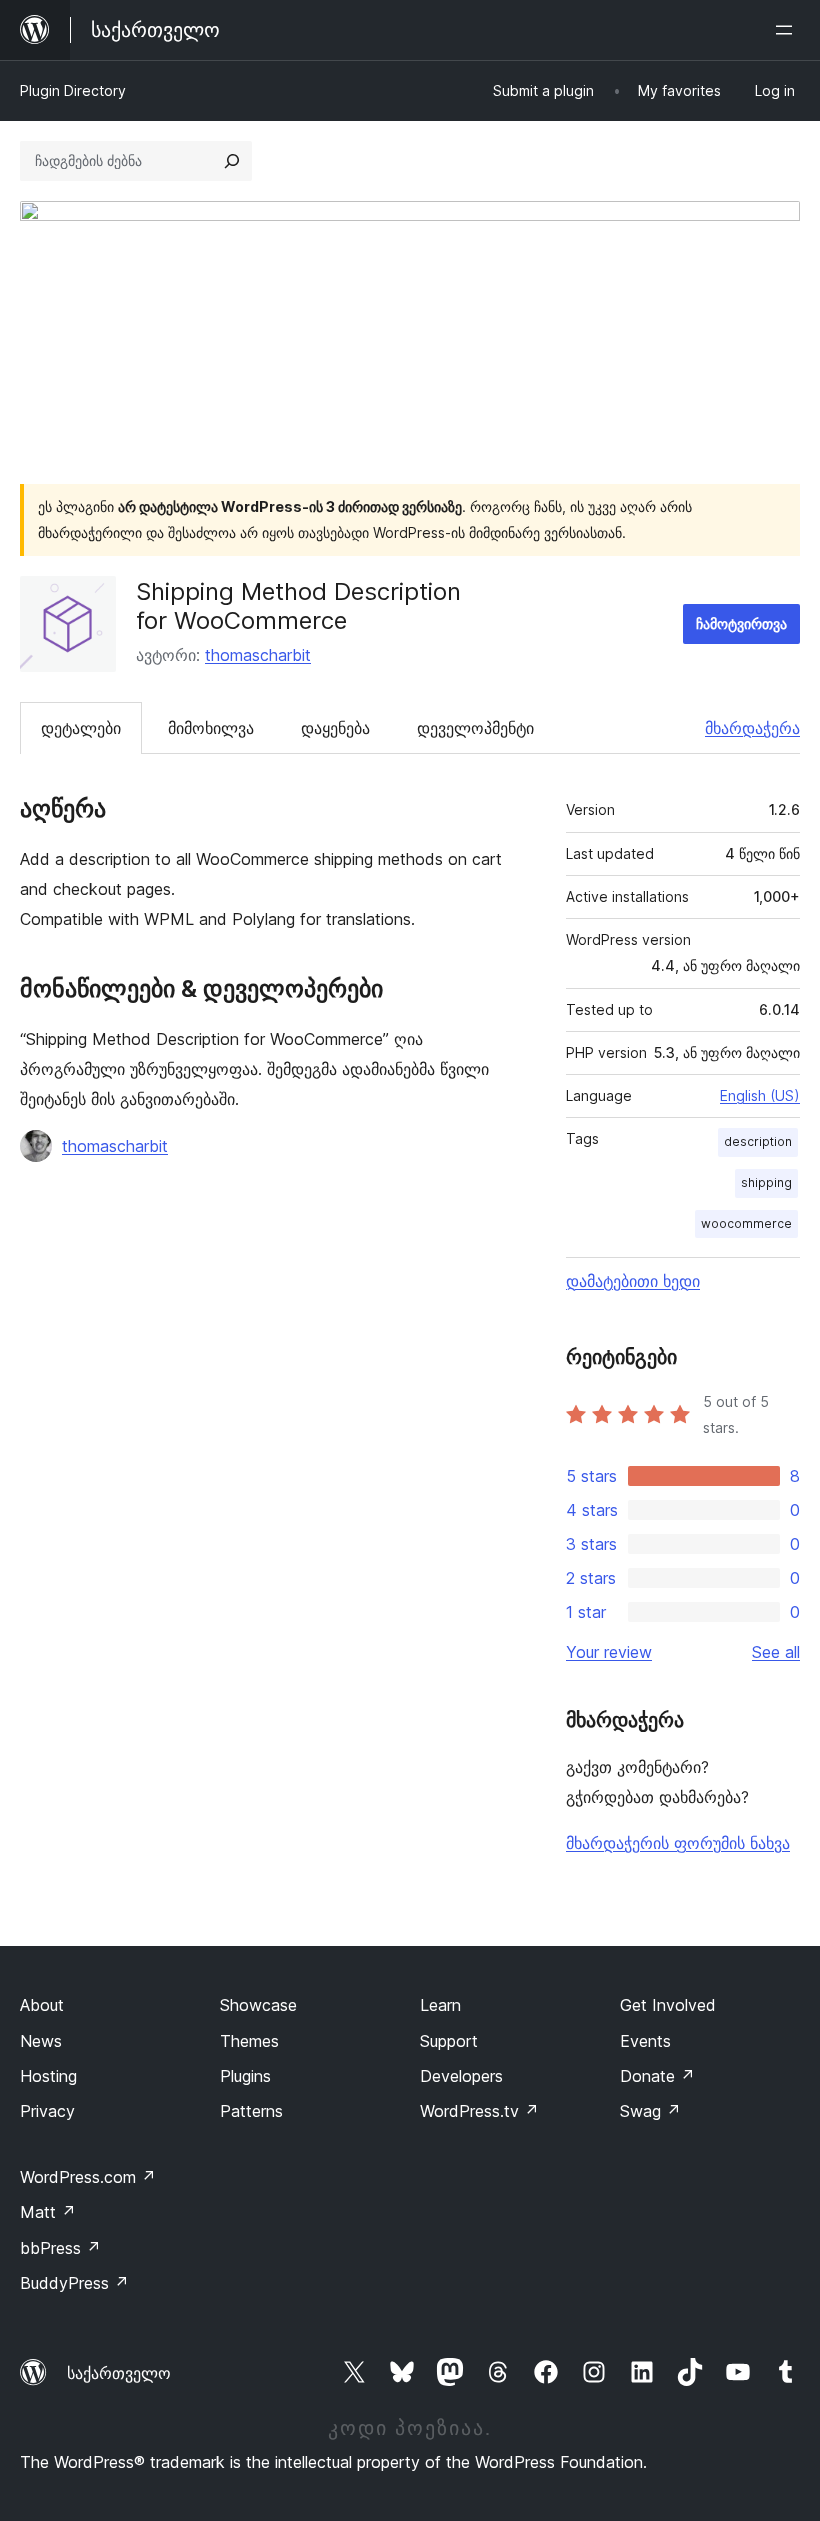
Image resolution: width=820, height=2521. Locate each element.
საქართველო (119, 2373)
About (42, 2005)
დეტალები (81, 728)
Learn (440, 2005)
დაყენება (335, 728)
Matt (48, 2212)
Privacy (47, 2111)
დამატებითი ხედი (633, 1281)
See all (776, 1652)
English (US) (760, 1095)
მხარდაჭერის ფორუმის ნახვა (678, 1843)
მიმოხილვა (211, 728)
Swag (650, 2111)
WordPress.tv (479, 2111)
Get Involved (668, 2005)
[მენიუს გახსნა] (788, 30)
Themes (249, 2041)
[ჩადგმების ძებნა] (232, 161)
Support (449, 2041)
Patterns (251, 2111)
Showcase (258, 2005)
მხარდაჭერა (752, 728)
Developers (461, 2076)
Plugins (245, 2076)
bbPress (60, 2248)
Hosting (48, 2076)
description (758, 1141)
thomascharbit (258, 655)
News (41, 2041)
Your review (609, 1652)
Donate (657, 2076)
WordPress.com (88, 2177)
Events (645, 2041)
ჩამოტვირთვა (741, 623)
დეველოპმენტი (475, 728)
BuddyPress (74, 2283)
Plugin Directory (73, 90)
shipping (766, 1182)
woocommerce (746, 1223)
